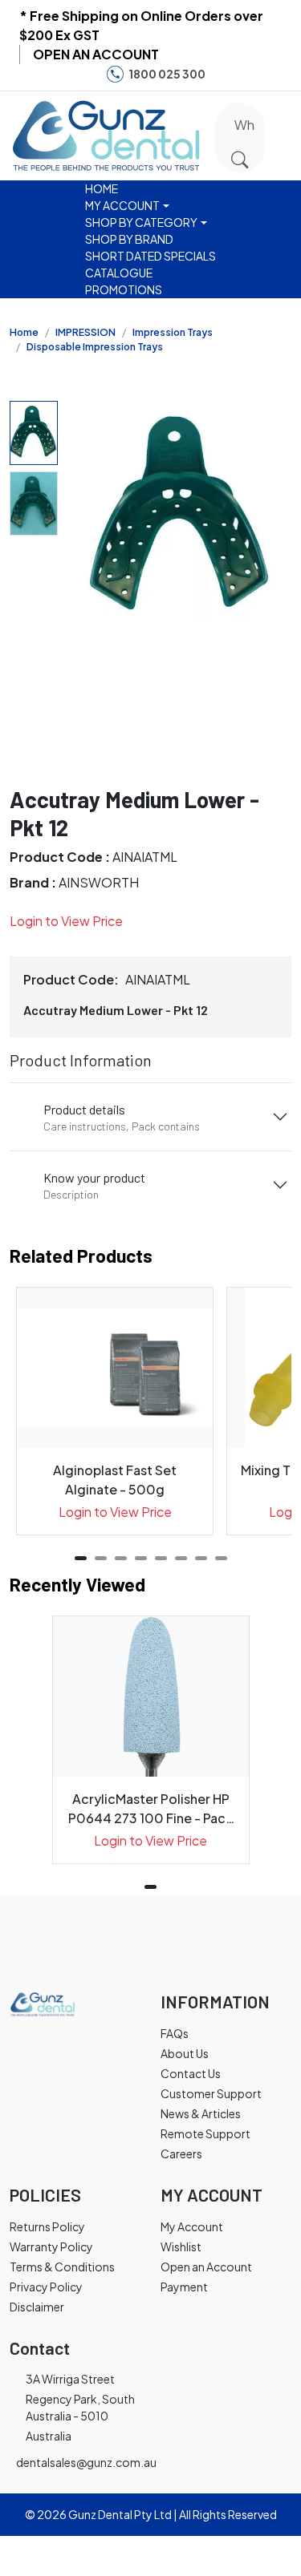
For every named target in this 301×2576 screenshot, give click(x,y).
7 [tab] (201, 1558)
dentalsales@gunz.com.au (86, 2462)
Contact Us (191, 2073)
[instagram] (251, 74)
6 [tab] (181, 1558)
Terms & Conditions (62, 2267)
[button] (287, 133)
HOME (102, 188)
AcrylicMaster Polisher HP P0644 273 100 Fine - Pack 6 (150, 1809)
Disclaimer (37, 2307)
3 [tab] (121, 1558)
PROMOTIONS (124, 289)
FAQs (175, 2033)
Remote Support (205, 2133)
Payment (184, 2287)
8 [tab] (221, 1558)
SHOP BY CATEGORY (141, 222)
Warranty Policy (51, 2246)
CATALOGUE (119, 273)
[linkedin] (276, 74)
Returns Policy (47, 2226)
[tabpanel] (115, 1411)
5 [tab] (161, 1558)
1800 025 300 (167, 74)
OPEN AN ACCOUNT (96, 54)
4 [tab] (141, 1558)
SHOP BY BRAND (129, 239)
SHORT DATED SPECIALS (150, 256)
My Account (192, 2226)
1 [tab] (81, 1558)
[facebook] (227, 74)
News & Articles (201, 2113)
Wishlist (181, 2246)
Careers (181, 2153)
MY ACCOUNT (122, 205)
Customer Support (211, 2093)
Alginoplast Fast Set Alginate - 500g (115, 1480)
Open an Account (206, 2267)
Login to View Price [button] (66, 921)
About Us (185, 2053)
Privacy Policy (46, 2287)
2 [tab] (101, 1558)
